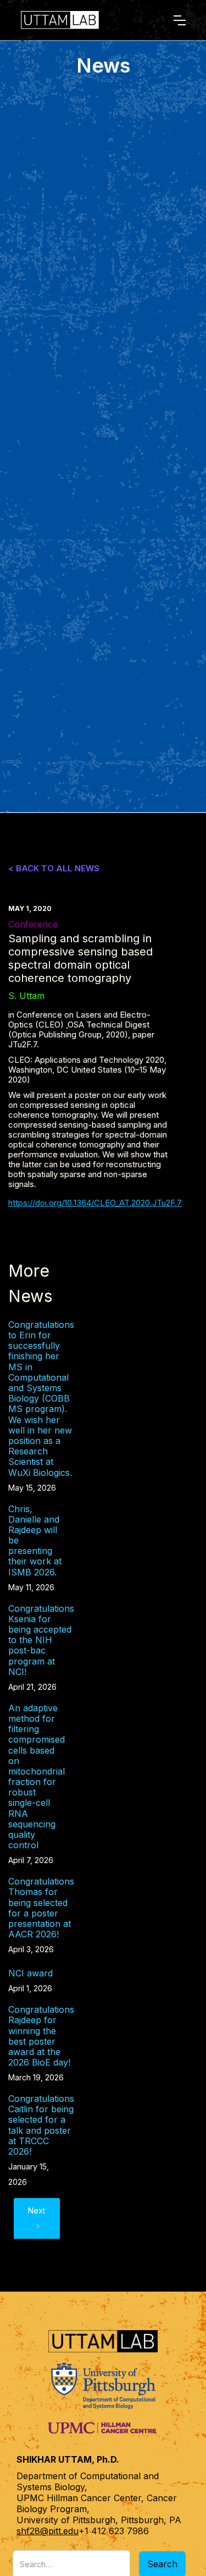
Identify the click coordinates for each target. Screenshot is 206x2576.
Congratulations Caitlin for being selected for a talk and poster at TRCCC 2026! (41, 2125)
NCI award (30, 1973)
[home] (82, 20)
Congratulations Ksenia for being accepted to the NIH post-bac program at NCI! (41, 1640)
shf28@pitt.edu (48, 2531)
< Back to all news (54, 869)
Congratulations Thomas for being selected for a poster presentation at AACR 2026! (41, 1908)
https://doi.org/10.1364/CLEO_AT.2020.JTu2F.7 (95, 1203)
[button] (180, 20)
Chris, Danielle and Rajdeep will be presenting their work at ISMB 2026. (35, 1541)
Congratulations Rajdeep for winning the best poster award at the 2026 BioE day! (41, 2036)
